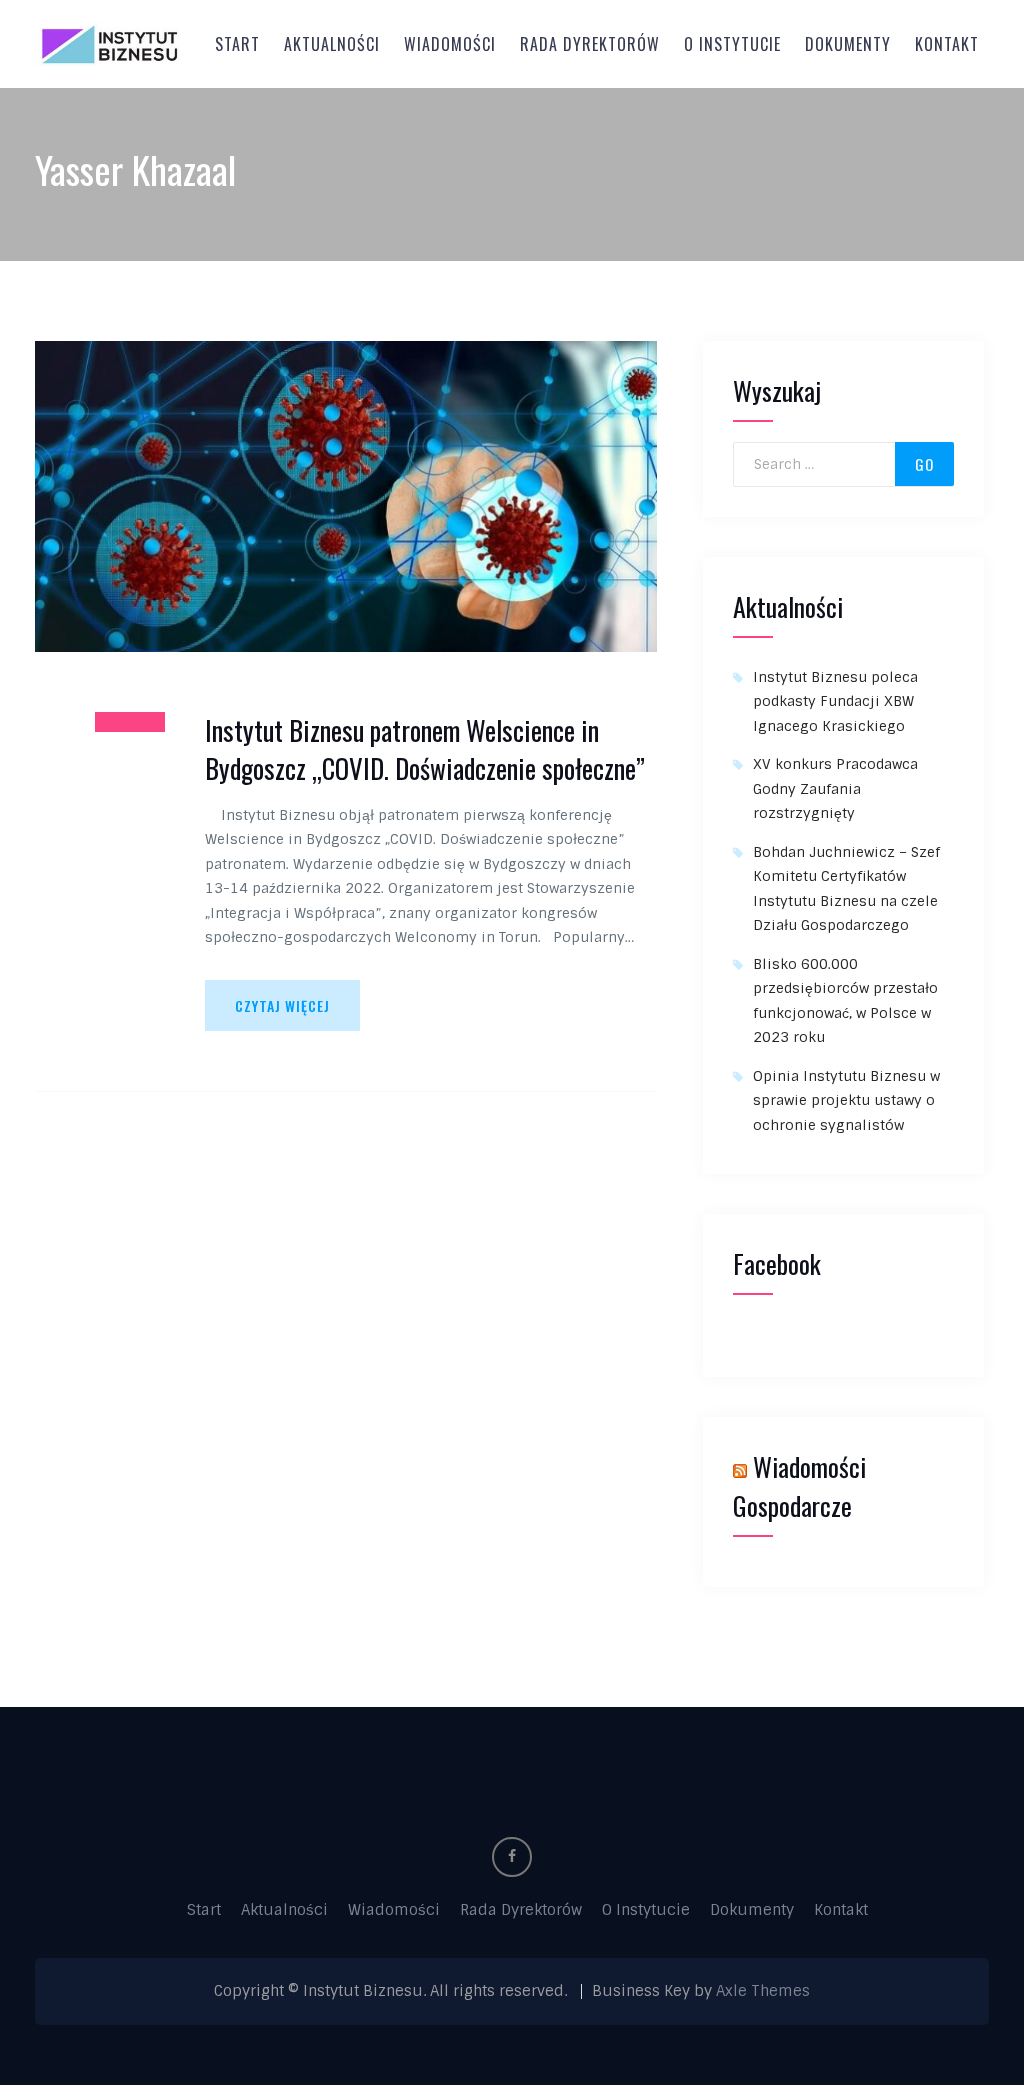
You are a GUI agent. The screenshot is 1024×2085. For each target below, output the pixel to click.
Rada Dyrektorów (590, 44)
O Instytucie (732, 44)
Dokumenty (848, 44)
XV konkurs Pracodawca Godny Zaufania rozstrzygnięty (835, 788)
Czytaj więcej (282, 1005)
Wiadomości (450, 44)
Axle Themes (763, 1991)
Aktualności (332, 44)
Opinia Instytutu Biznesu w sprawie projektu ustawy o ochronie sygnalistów (846, 1100)
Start (237, 44)
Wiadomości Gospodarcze (799, 1486)
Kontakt (947, 44)
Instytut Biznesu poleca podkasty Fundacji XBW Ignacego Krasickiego (835, 701)
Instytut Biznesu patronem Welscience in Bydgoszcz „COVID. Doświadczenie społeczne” (425, 750)
